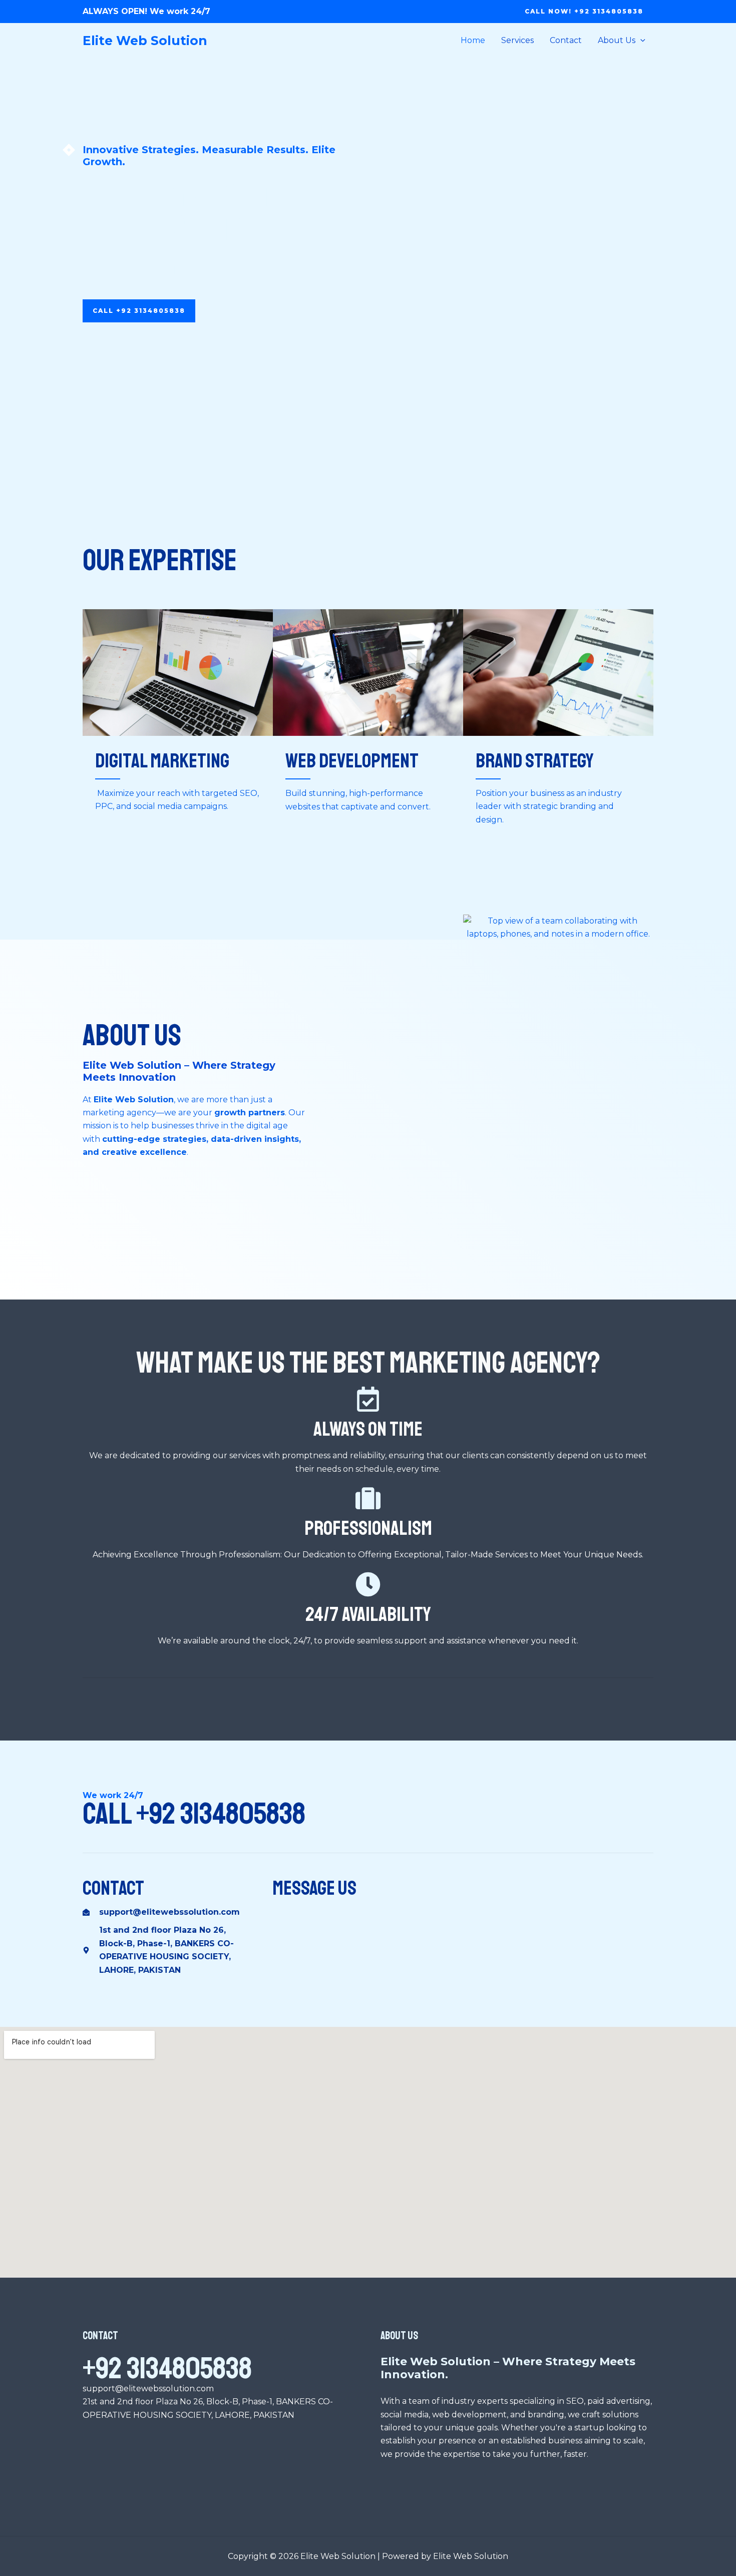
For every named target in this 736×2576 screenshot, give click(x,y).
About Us (617, 40)
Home (473, 40)
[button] (584, 12)
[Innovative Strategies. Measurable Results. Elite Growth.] (69, 150)
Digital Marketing (162, 761)
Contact (566, 40)
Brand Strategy (535, 761)
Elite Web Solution (145, 41)
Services (517, 40)
